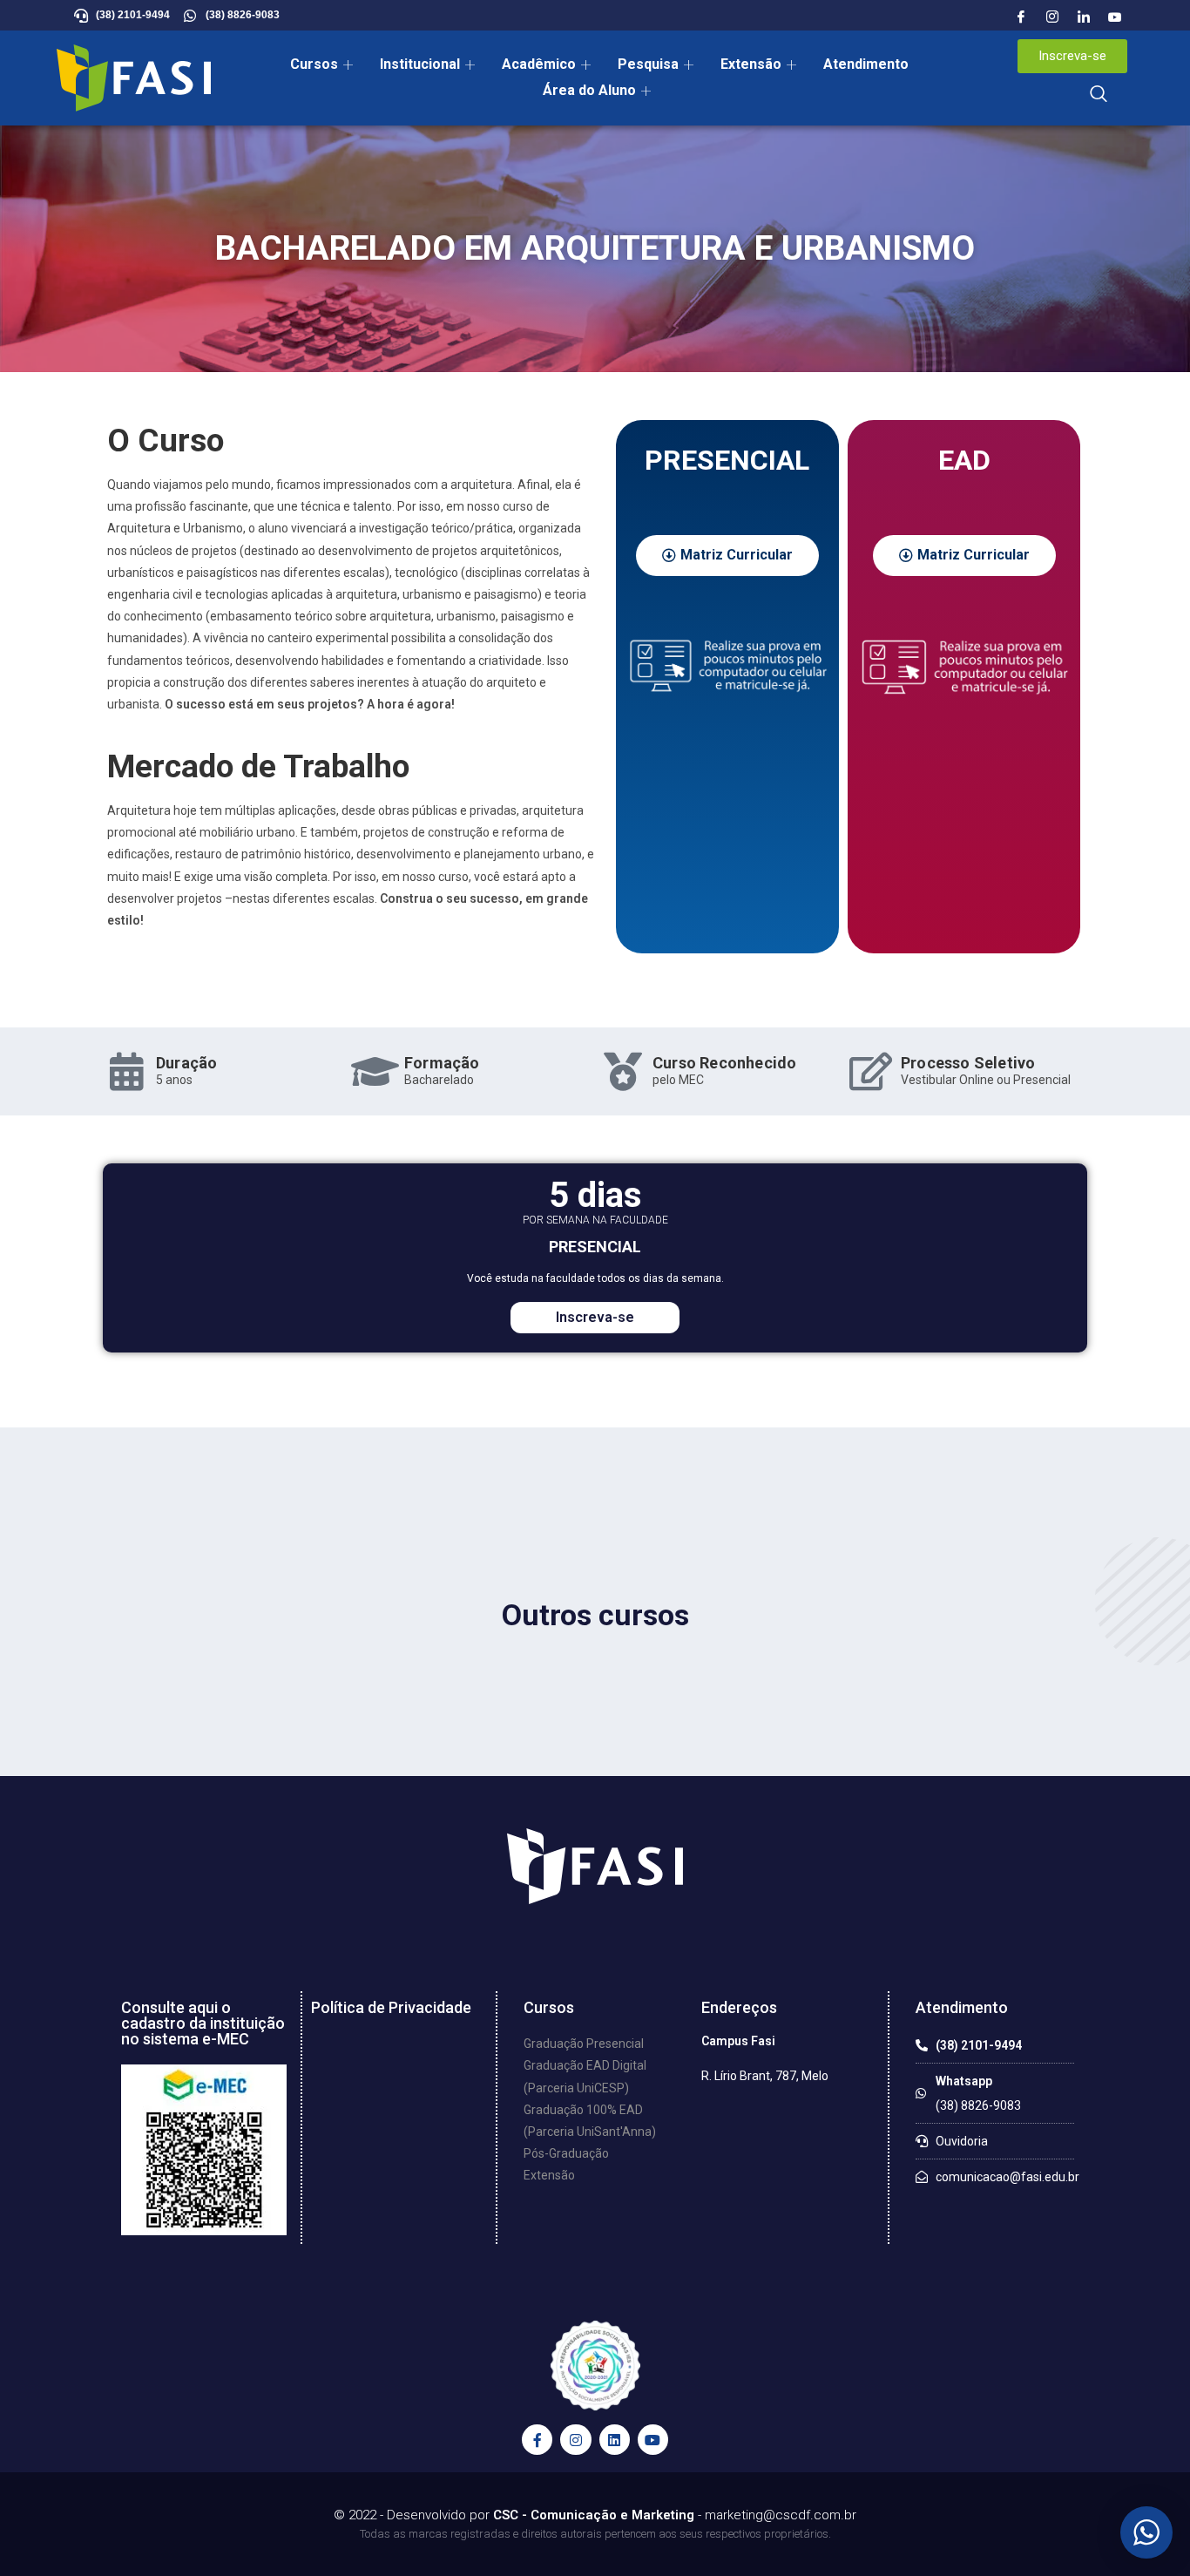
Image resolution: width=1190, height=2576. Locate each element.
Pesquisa (648, 64)
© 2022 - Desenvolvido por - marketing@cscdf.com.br (595, 2515)
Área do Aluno (589, 90)
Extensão (751, 64)
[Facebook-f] (537, 2440)
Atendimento (866, 64)
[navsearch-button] (1099, 95)
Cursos (314, 64)
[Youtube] (1115, 17)
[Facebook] (1021, 17)
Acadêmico (539, 64)
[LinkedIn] (1084, 17)
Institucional (420, 64)
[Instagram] (1052, 17)
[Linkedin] (615, 2440)
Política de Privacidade (391, 2007)
